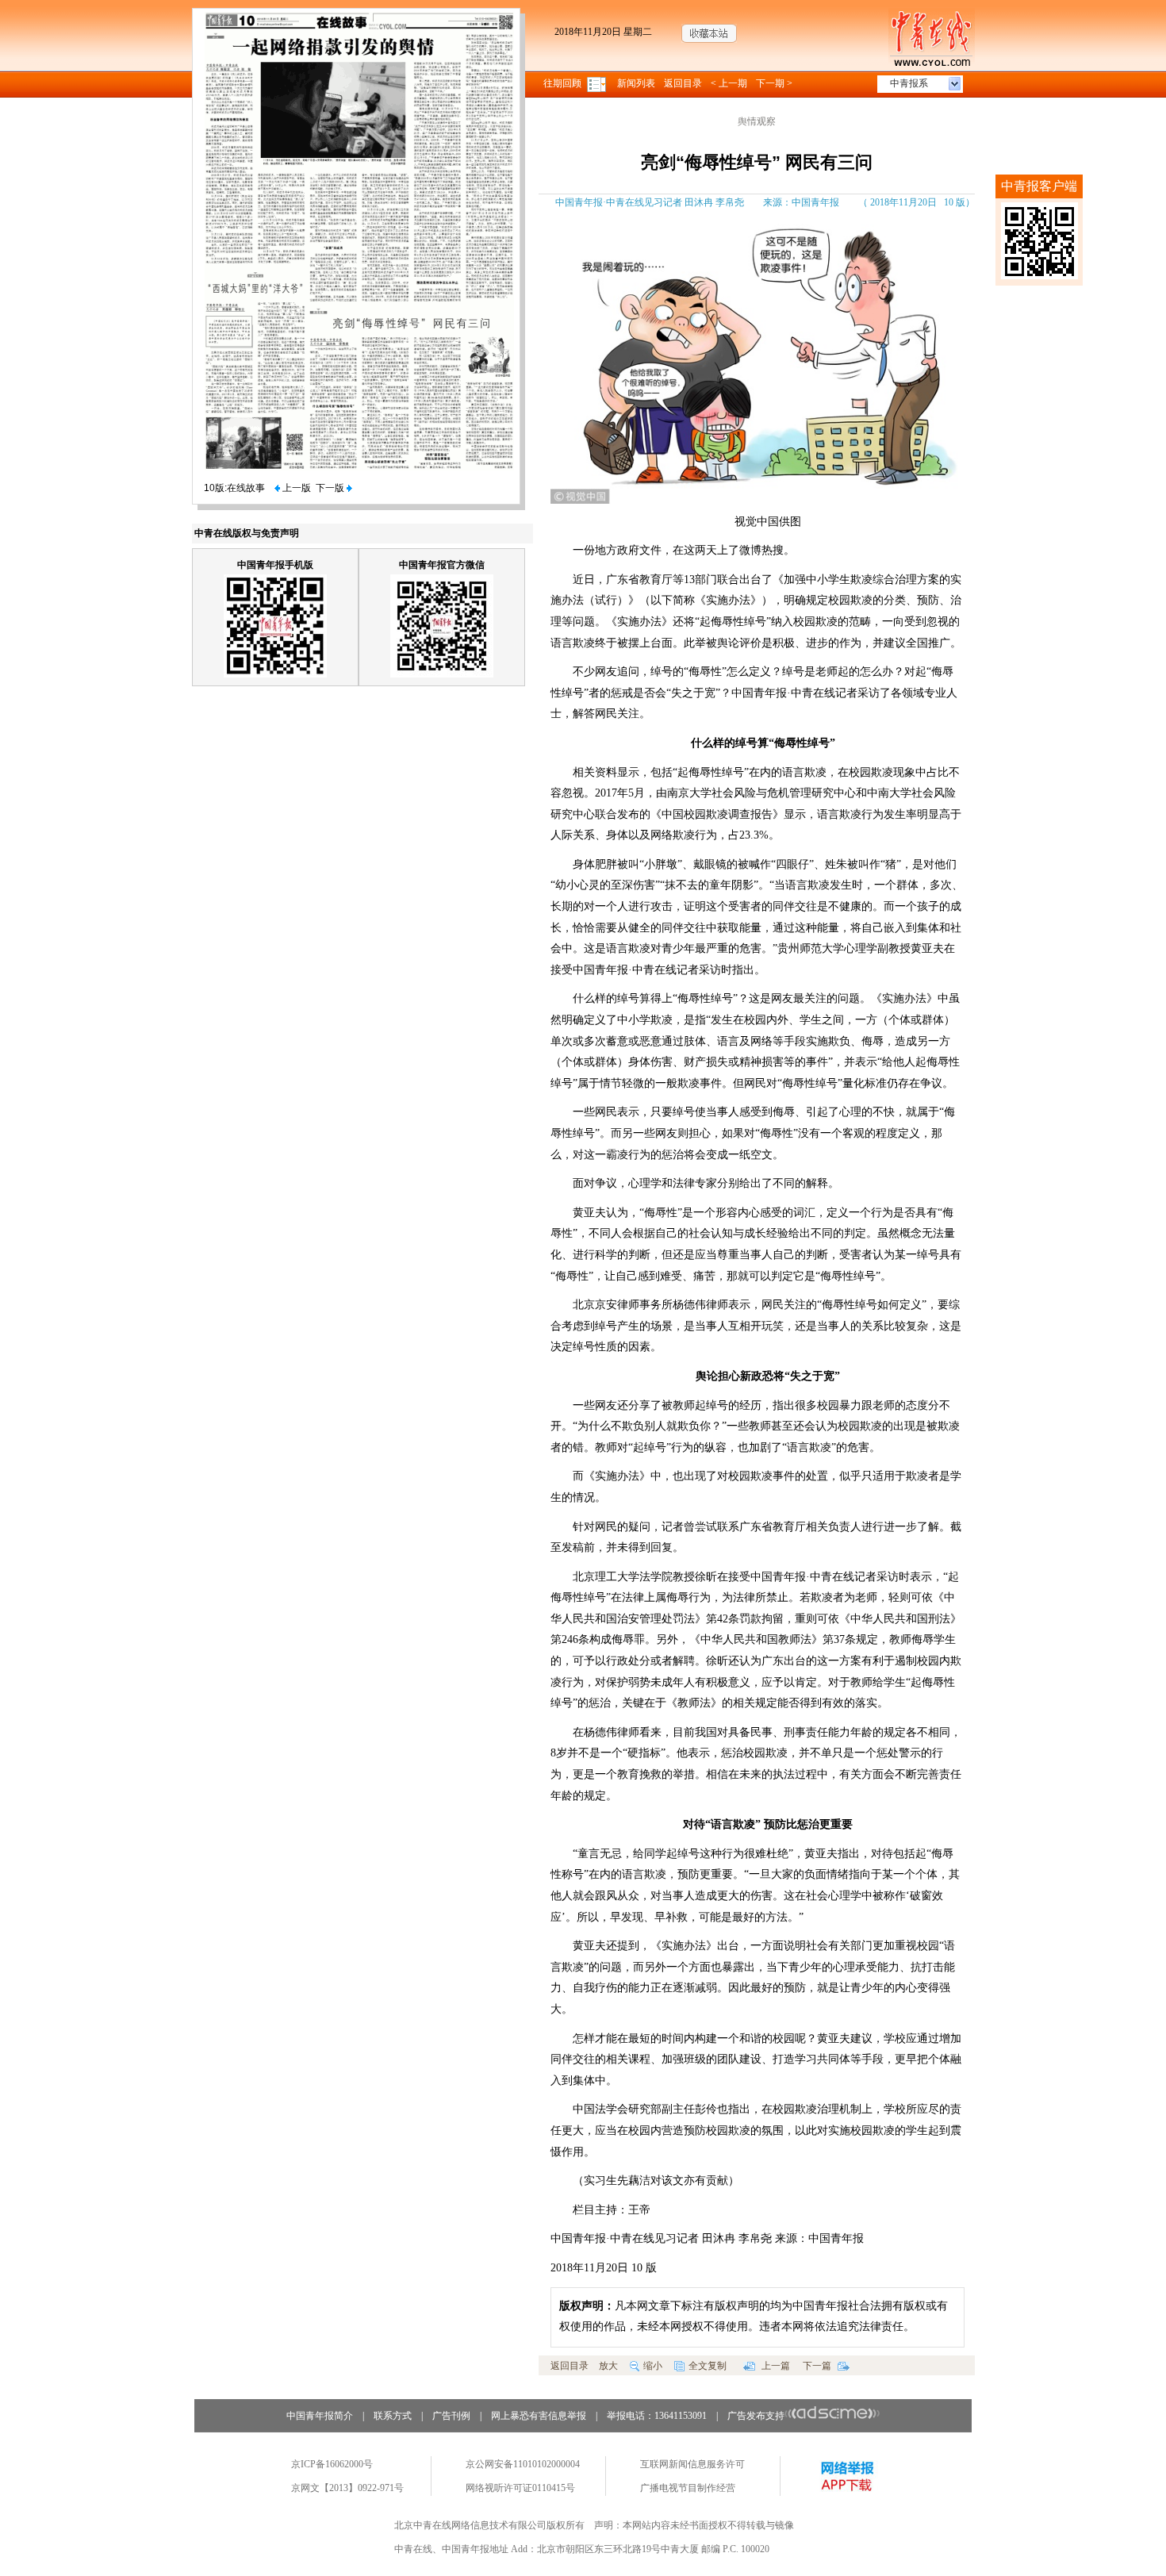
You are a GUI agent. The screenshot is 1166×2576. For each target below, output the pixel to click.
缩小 (653, 2366)
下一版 (331, 488)
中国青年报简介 (320, 2416)
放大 (608, 2366)
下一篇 (818, 2366)
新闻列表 (636, 83)
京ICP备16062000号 (332, 2464)
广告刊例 (451, 2416)
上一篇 (775, 2366)
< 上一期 (729, 83)
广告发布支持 (756, 2416)
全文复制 (708, 2366)
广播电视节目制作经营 (688, 2488)
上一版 (295, 488)
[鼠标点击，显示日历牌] (598, 83)
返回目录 (683, 83)
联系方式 (393, 2416)
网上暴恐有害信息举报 (539, 2416)
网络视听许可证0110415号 (520, 2488)
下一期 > (774, 83)
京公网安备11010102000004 (523, 2464)
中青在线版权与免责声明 (247, 533)
